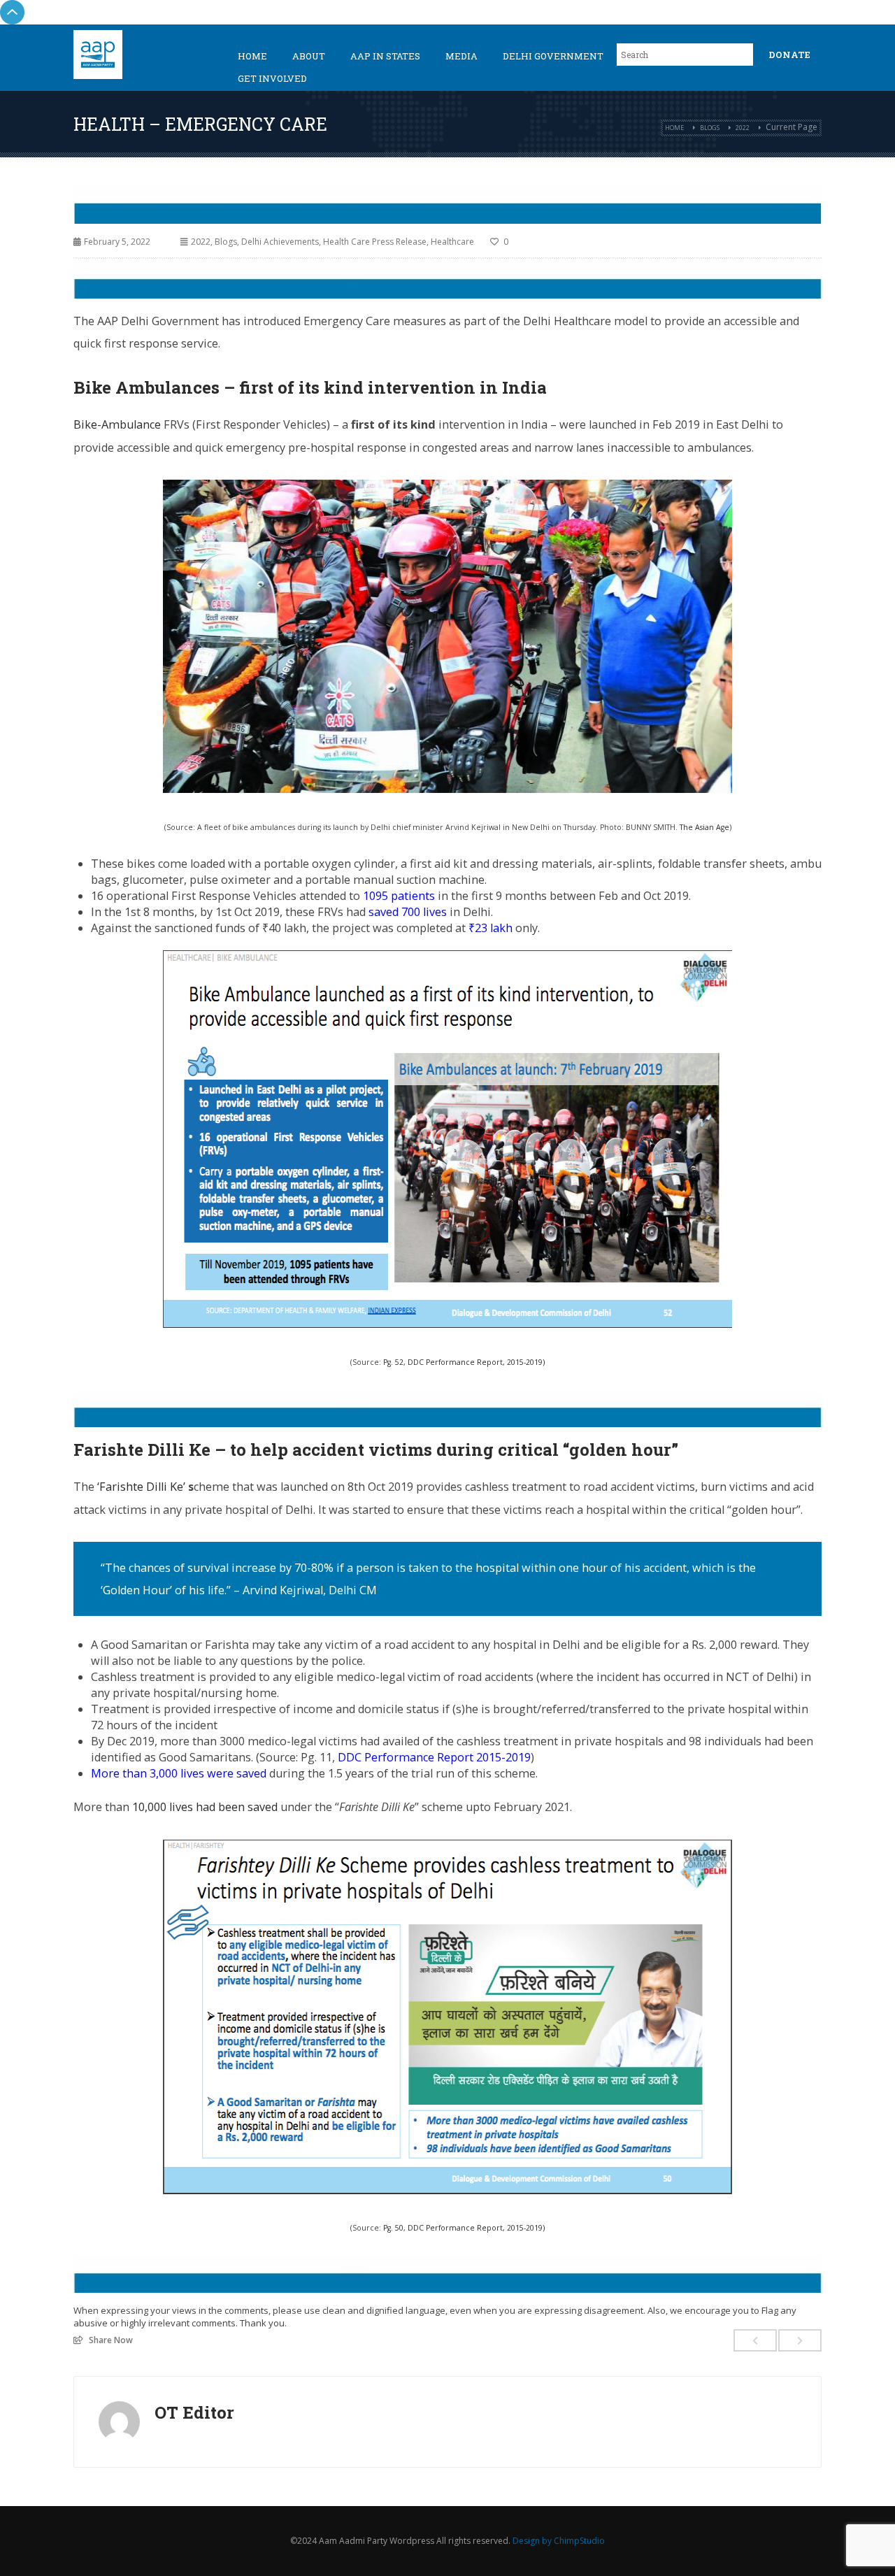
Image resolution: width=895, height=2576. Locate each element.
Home (252, 56)
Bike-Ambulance (119, 424)
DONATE (789, 55)
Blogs (710, 128)
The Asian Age (704, 827)
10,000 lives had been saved (205, 1807)
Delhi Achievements (280, 242)
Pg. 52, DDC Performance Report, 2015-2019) (464, 1362)
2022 (743, 128)
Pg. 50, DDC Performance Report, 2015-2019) (464, 2228)
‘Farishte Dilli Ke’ (143, 1487)
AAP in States (385, 56)
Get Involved (272, 78)
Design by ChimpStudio (559, 2541)
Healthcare (452, 242)
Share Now (111, 2340)
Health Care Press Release (375, 242)
